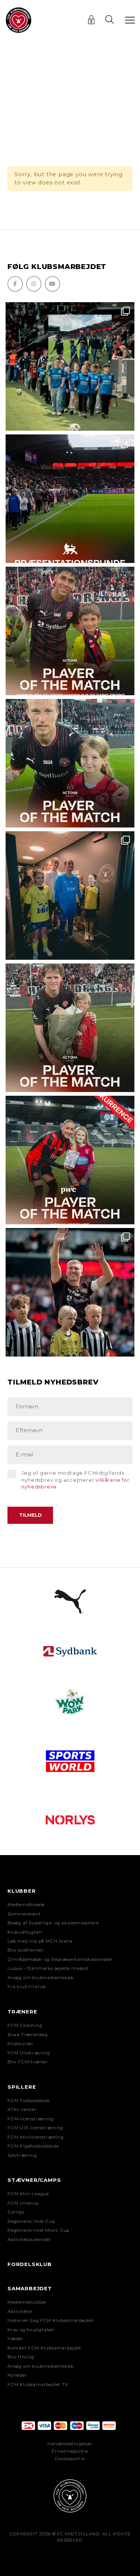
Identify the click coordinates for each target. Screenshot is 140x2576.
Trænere (22, 2012)
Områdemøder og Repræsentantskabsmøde (60, 1959)
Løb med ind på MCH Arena (40, 1941)
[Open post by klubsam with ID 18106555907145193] (70, 1028)
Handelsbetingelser (70, 2444)
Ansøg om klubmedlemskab (40, 1978)
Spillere (22, 2087)
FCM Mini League (28, 2194)
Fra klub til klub (27, 1987)
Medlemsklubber (27, 2302)
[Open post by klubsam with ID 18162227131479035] (70, 1292)
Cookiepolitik (70, 2459)
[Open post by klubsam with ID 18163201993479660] (70, 631)
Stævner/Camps (34, 2180)
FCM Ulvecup (23, 2203)
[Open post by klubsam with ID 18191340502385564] (70, 763)
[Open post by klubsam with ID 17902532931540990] (70, 895)
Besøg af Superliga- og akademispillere (53, 1923)
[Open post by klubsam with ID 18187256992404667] (70, 366)
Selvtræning (22, 2155)
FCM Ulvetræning (29, 2053)
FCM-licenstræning (31, 2119)
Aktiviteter (20, 2311)
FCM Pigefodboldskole (33, 2146)
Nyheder (17, 2375)
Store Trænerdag (28, 2035)
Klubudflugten (25, 1932)
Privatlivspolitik (70, 2451)
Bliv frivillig (21, 2357)
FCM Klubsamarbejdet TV (38, 2384)
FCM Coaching (25, 2025)
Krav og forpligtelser (31, 2330)
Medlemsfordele (26, 1905)
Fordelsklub (30, 2264)
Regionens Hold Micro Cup (38, 2230)
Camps (16, 2212)
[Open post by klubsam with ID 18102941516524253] (70, 1160)
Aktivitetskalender (29, 2240)
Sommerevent (24, 1914)
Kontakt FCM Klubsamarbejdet (44, 2348)
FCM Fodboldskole (29, 2101)
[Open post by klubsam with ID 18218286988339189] (70, 499)
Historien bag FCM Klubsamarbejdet (50, 2320)
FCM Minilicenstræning (36, 2137)
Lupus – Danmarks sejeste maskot (48, 1968)
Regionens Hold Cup (31, 2221)
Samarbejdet (30, 2288)
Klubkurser (21, 2044)
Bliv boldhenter (26, 1950)
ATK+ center (22, 2110)
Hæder (15, 2339)
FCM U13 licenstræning (35, 2128)
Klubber (22, 1891)
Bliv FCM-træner (28, 2062)
